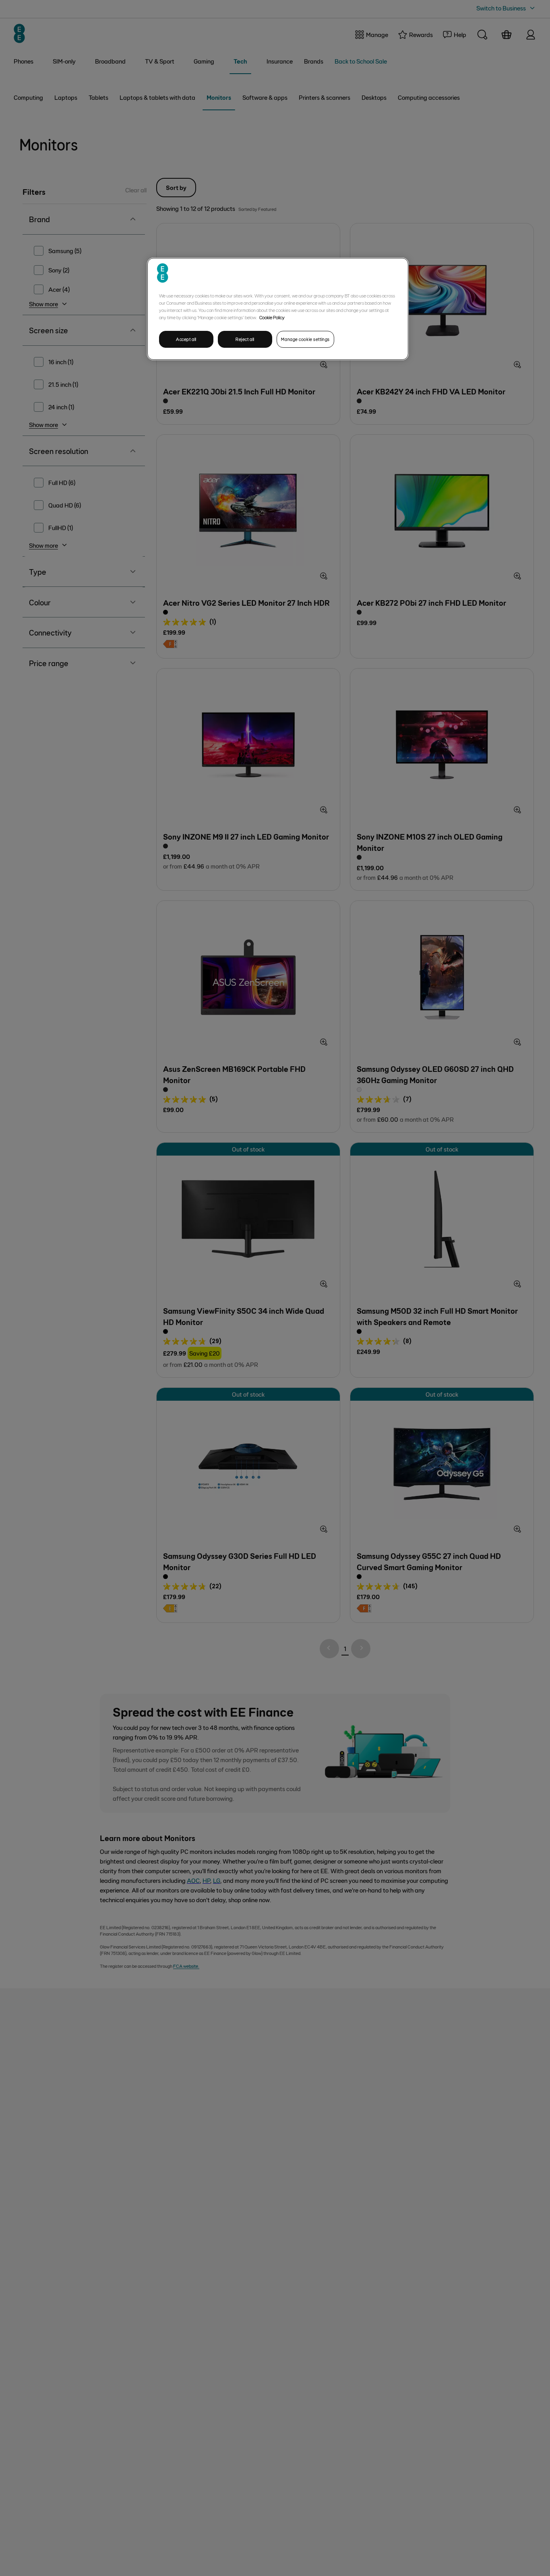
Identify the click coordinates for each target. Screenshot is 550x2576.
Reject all (245, 339)
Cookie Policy (272, 317)
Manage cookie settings (305, 339)
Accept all (186, 339)
